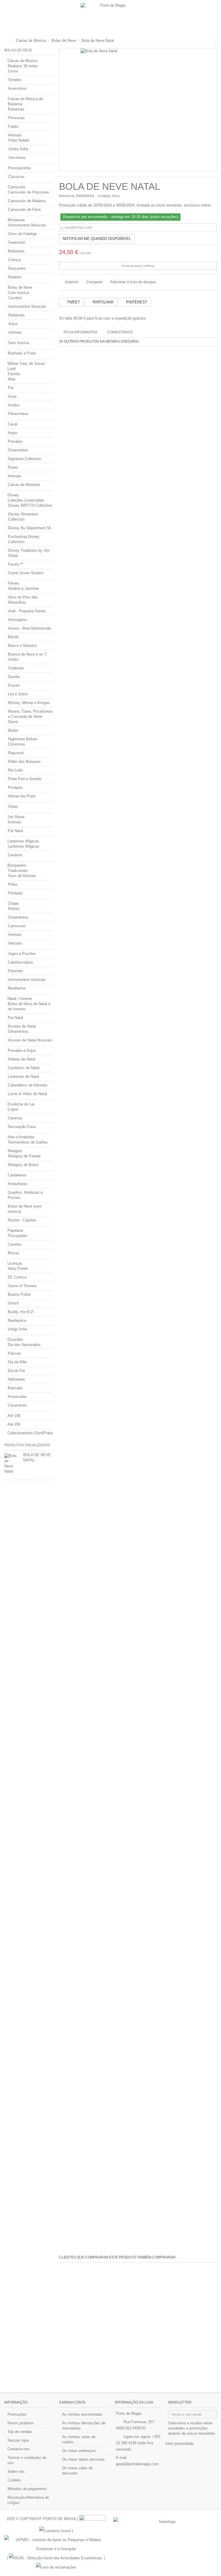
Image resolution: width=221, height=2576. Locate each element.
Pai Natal (15, 831)
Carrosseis (17, 926)
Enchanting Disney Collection (24, 539)
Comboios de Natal (24, 1068)
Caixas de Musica (22, 61)
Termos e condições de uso (27, 2460)
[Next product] (215, 41)
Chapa (13, 903)
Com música (19, 293)
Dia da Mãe (17, 1362)
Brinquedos (17, 865)
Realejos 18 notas (23, 66)
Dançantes (17, 268)
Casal (13, 424)
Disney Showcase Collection (23, 517)
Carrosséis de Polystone (28, 192)
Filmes (13, 583)
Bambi (13, 637)
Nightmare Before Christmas (23, 742)
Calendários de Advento (27, 1085)
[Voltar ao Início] (6, 41)
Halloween (16, 1379)
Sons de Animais (22, 876)
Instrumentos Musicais (27, 225)
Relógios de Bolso (23, 1165)
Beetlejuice (17, 1320)
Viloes (13, 807)
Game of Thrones (22, 1286)
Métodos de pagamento (27, 2489)
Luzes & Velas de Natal (27, 1094)
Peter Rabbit (19, 140)
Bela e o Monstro (22, 646)
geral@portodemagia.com (137, 2464)
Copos (13, 1109)
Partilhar (102, 302)
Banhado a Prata (22, 353)
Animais (15, 135)
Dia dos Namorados (24, 1345)
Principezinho (19, 168)
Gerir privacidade (179, 2443)
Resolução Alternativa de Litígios (28, 2500)
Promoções (17, 2414)
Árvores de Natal (22, 1026)
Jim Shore (16, 817)
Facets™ (16, 564)
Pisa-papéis (18, 1236)
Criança (14, 260)
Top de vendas (20, 2432)
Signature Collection (24, 459)
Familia (14, 374)
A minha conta (72, 2402)
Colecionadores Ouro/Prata (30, 1433)
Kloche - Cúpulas (22, 1220)
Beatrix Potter (19, 1294)
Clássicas (16, 177)
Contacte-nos (19, 2449)
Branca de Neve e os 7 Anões (27, 657)
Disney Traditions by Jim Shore (29, 553)
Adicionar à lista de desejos (133, 282)
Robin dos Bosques (24, 762)
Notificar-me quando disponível (97, 239)
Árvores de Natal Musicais (30, 1040)
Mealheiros (17, 988)
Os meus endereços (79, 2451)
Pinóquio (15, 787)
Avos (12, 396)
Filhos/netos (18, 414)
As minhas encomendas (82, 2414)
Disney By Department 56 (29, 528)
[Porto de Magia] (110, 17)
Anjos (13, 324)
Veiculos (15, 943)
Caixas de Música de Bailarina (25, 101)
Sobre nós (16, 2471)
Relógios (15, 1151)
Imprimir (71, 282)
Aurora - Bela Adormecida (29, 628)
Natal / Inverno (20, 999)
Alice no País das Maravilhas (23, 600)
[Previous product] (211, 41)
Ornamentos (18, 450)
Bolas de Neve (20, 287)
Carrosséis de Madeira (27, 201)
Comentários (120, 332)
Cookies (14, 2480)
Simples (15, 80)
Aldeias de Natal (21, 1059)
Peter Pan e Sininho (25, 779)
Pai (11, 388)
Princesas (16, 118)
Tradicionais (18, 871)
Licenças (15, 1263)
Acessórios (17, 88)
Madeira (15, 277)
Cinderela (16, 668)
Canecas (15, 1118)
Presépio (15, 441)
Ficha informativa (80, 332)
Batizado (15, 1388)
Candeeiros (17, 1175)
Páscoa (14, 1353)
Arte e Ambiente (21, 1137)
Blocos (14, 1253)
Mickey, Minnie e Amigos (29, 703)
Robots (14, 909)
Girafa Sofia (18, 149)
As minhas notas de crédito (79, 2439)
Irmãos (14, 405)
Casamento (17, 1405)
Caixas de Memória (24, 485)
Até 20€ (14, 1424)
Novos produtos (21, 2423)
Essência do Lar (21, 1104)
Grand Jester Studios (26, 573)
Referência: (67, 196)
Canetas (15, 1244)
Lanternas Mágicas (23, 841)
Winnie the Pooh (22, 796)
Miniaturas (16, 220)
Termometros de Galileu (28, 1142)
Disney (13, 495)
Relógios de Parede (24, 1156)
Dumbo (14, 677)
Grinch (13, 1303)
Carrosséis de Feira (24, 210)
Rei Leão (15, 770)
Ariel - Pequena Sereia (27, 611)
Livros (13, 71)
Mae (12, 379)
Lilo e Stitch (18, 694)
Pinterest (136, 302)
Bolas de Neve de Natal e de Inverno (29, 1006)
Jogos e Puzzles (22, 954)
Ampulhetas (18, 1184)
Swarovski (17, 242)
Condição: (104, 196)
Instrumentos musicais (27, 980)
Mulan (13, 730)
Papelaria (15, 1230)
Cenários (15, 855)
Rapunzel (16, 753)
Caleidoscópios (20, 962)
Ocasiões (15, 1339)
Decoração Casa (22, 1127)
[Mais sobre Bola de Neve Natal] (12, 1464)
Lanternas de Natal (23, 1076)
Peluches (16, 971)
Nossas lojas (18, 2440)
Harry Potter (18, 1269)
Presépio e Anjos (22, 1051)
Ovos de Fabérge (22, 234)
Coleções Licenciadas (26, 500)
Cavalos (15, 298)
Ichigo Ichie (17, 1329)
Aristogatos (18, 620)
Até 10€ (14, 1416)
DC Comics (17, 1277)
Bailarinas (16, 109)
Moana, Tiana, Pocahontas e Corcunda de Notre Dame (31, 717)
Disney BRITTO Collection (30, 505)
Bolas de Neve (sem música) (25, 1209)
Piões (13, 884)
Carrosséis (17, 187)
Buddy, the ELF (21, 1312)
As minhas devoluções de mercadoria (84, 2426)
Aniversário (17, 1397)
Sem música (19, 343)
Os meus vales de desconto (77, 2471)
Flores (13, 467)
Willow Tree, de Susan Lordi (26, 366)
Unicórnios (17, 158)
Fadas (13, 126)
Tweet (73, 302)
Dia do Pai (16, 1371)
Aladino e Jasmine (23, 588)
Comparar (94, 282)
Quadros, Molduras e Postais (25, 1195)
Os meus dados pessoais (83, 2459)
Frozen (14, 685)
